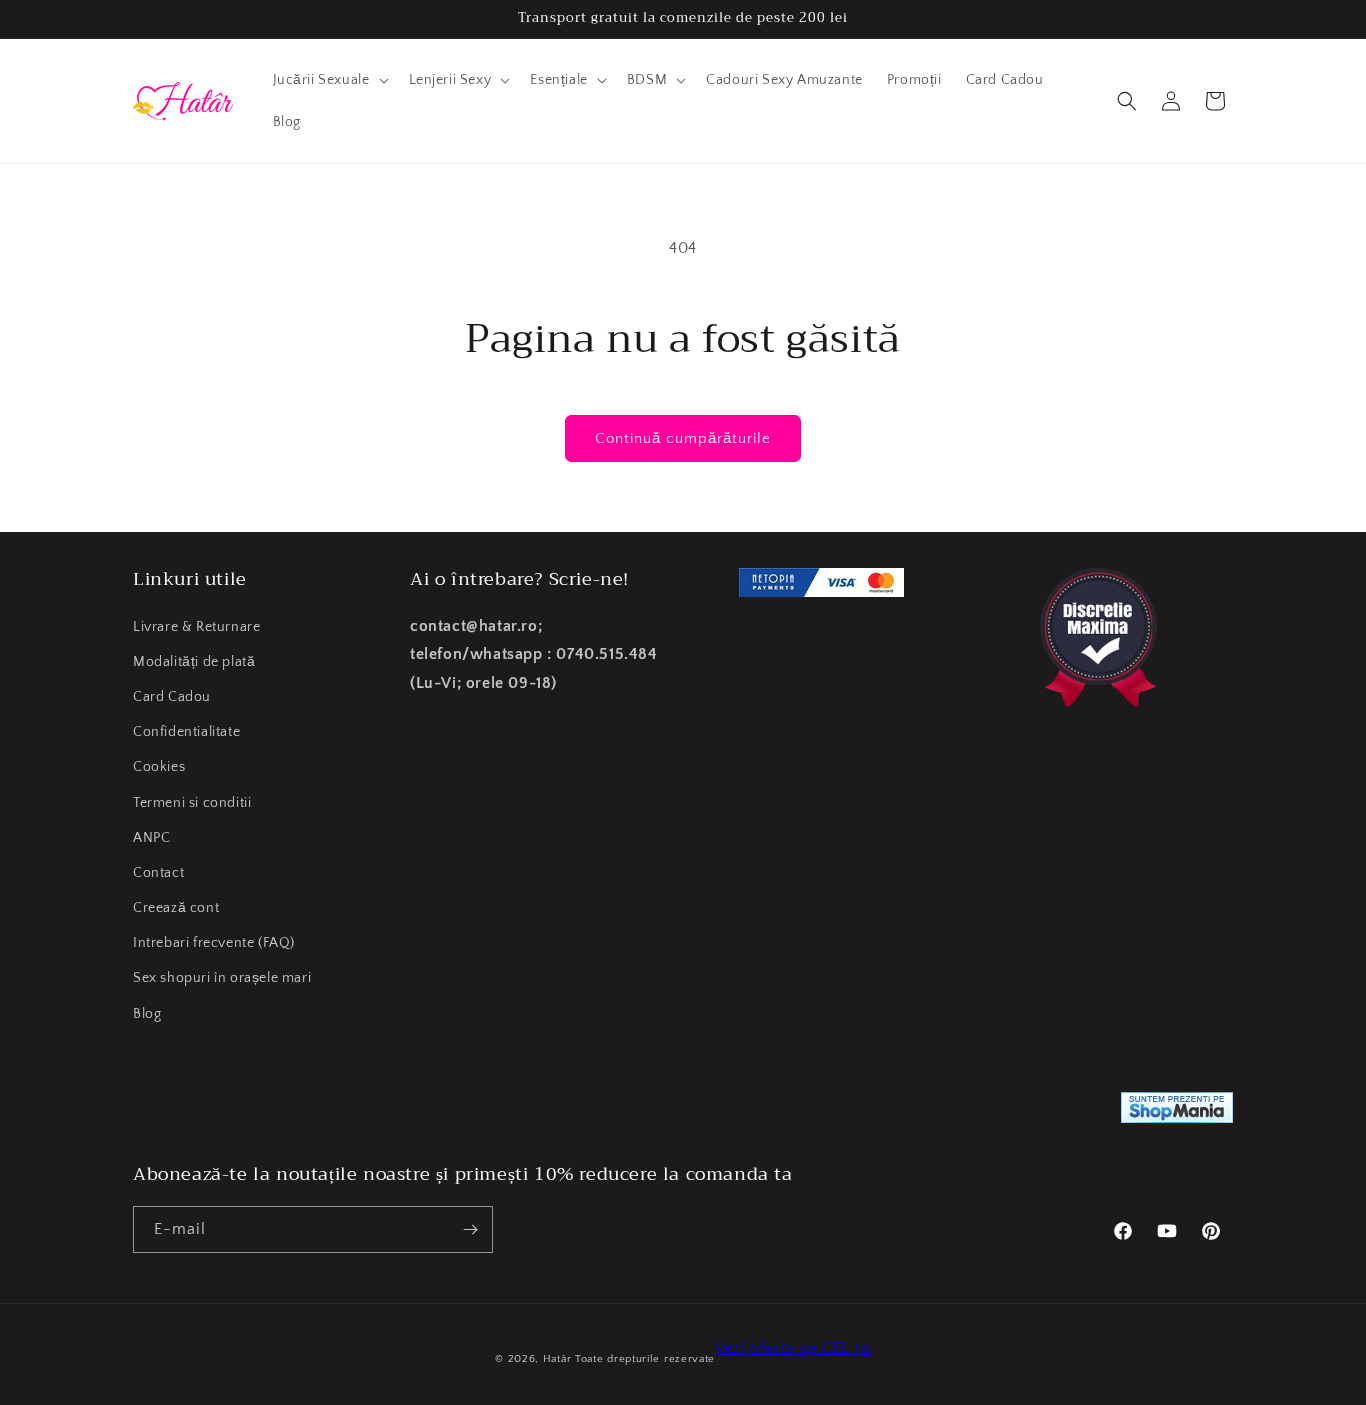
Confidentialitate (186, 732)
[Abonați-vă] (470, 1229)
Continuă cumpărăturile (683, 438)
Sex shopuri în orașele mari (222, 978)
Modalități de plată (194, 662)
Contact (158, 873)
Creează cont (176, 908)
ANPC (151, 838)
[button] (329, 80)
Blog (147, 1014)
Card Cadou (172, 697)
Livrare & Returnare (196, 627)
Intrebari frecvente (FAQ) (214, 943)
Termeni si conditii (192, 803)
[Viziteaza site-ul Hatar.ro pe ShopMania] (1177, 1112)
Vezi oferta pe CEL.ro (793, 1348)
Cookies (159, 767)
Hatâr (557, 1359)
